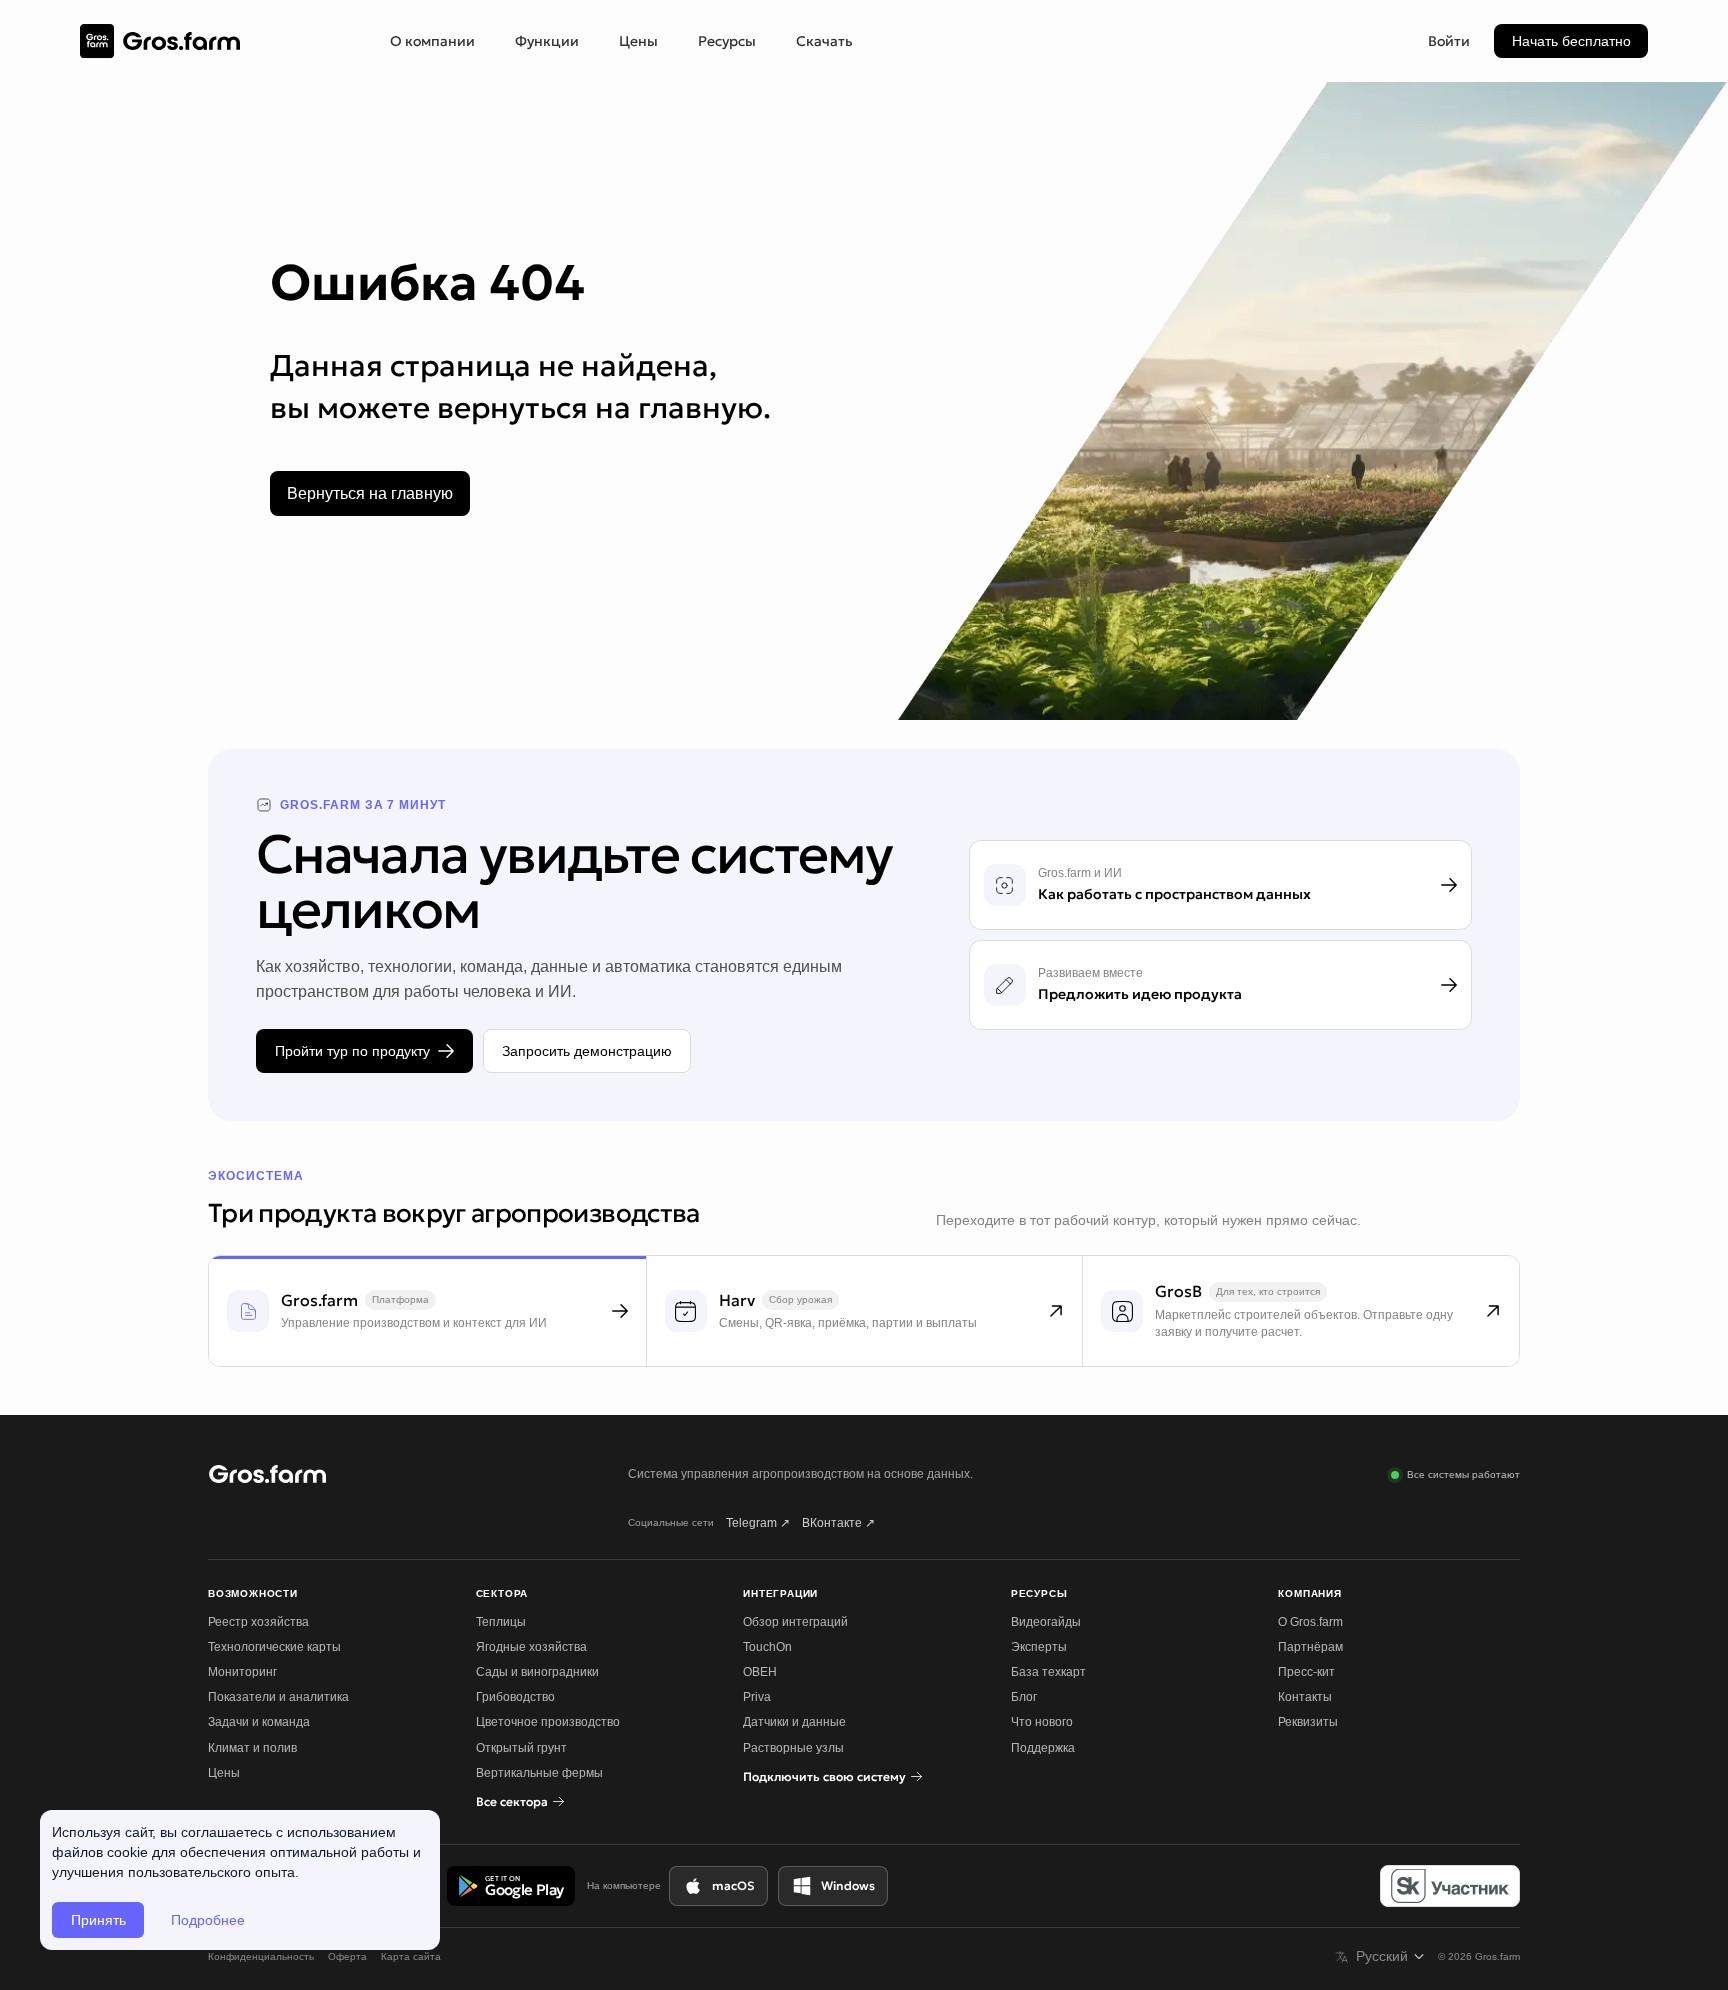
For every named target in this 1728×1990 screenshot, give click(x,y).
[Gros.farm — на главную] (160, 41)
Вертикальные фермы (539, 1773)
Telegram (758, 1523)
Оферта (347, 1956)
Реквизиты (1308, 1722)
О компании (432, 41)
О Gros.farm (1310, 1622)
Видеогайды (1046, 1622)
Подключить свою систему (824, 1776)
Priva (757, 1697)
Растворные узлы (793, 1748)
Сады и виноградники (537, 1672)
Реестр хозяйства (258, 1622)
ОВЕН (760, 1672)
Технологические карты (274, 1647)
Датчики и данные (794, 1722)
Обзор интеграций (795, 1622)
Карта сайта (411, 1956)
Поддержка (1043, 1748)
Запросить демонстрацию (587, 1051)
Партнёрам (1310, 1647)
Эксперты (1039, 1647)
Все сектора (512, 1801)
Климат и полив (252, 1748)
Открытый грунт (521, 1748)
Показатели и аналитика (278, 1697)
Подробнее (208, 1920)
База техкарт (1048, 1672)
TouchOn (767, 1647)
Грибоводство (515, 1697)
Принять (98, 1920)
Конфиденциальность (261, 1956)
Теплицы (501, 1622)
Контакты (1305, 1697)
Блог (1024, 1697)
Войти (1449, 41)
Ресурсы (727, 41)
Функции (547, 41)
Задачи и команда (259, 1722)
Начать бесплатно (1571, 41)
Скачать (824, 41)
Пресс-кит (1306, 1672)
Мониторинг (242, 1672)
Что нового (1042, 1722)
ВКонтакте (838, 1523)
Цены (638, 41)
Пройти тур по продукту (352, 1051)
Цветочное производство (548, 1722)
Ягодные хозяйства (531, 1647)
